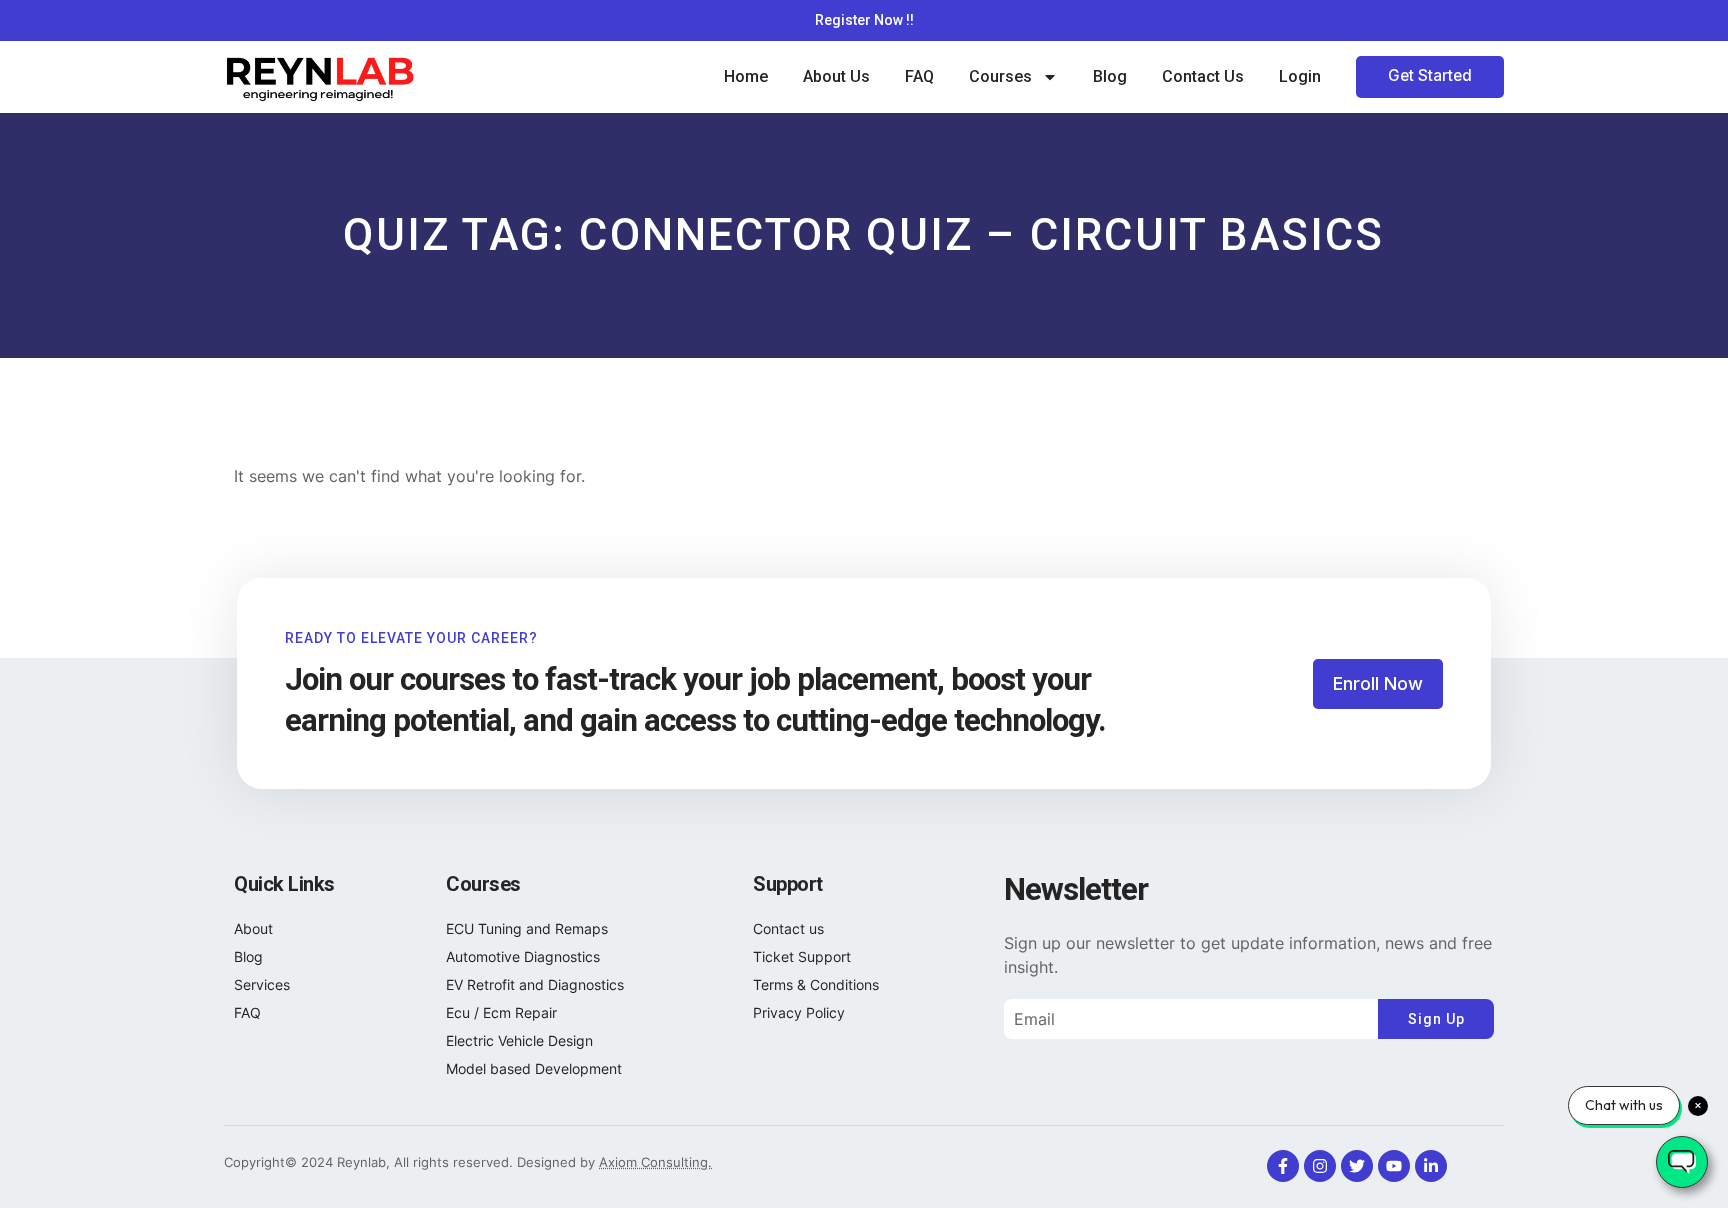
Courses (1000, 76)
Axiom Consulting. (655, 1162)
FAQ (919, 76)
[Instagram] (1320, 1166)
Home (746, 76)
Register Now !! (864, 20)
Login (1300, 76)
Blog (1110, 76)
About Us (836, 76)
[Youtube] (1394, 1166)
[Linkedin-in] (1431, 1166)
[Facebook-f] (1283, 1166)
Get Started (1430, 75)
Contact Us (1203, 76)
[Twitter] (1357, 1166)
